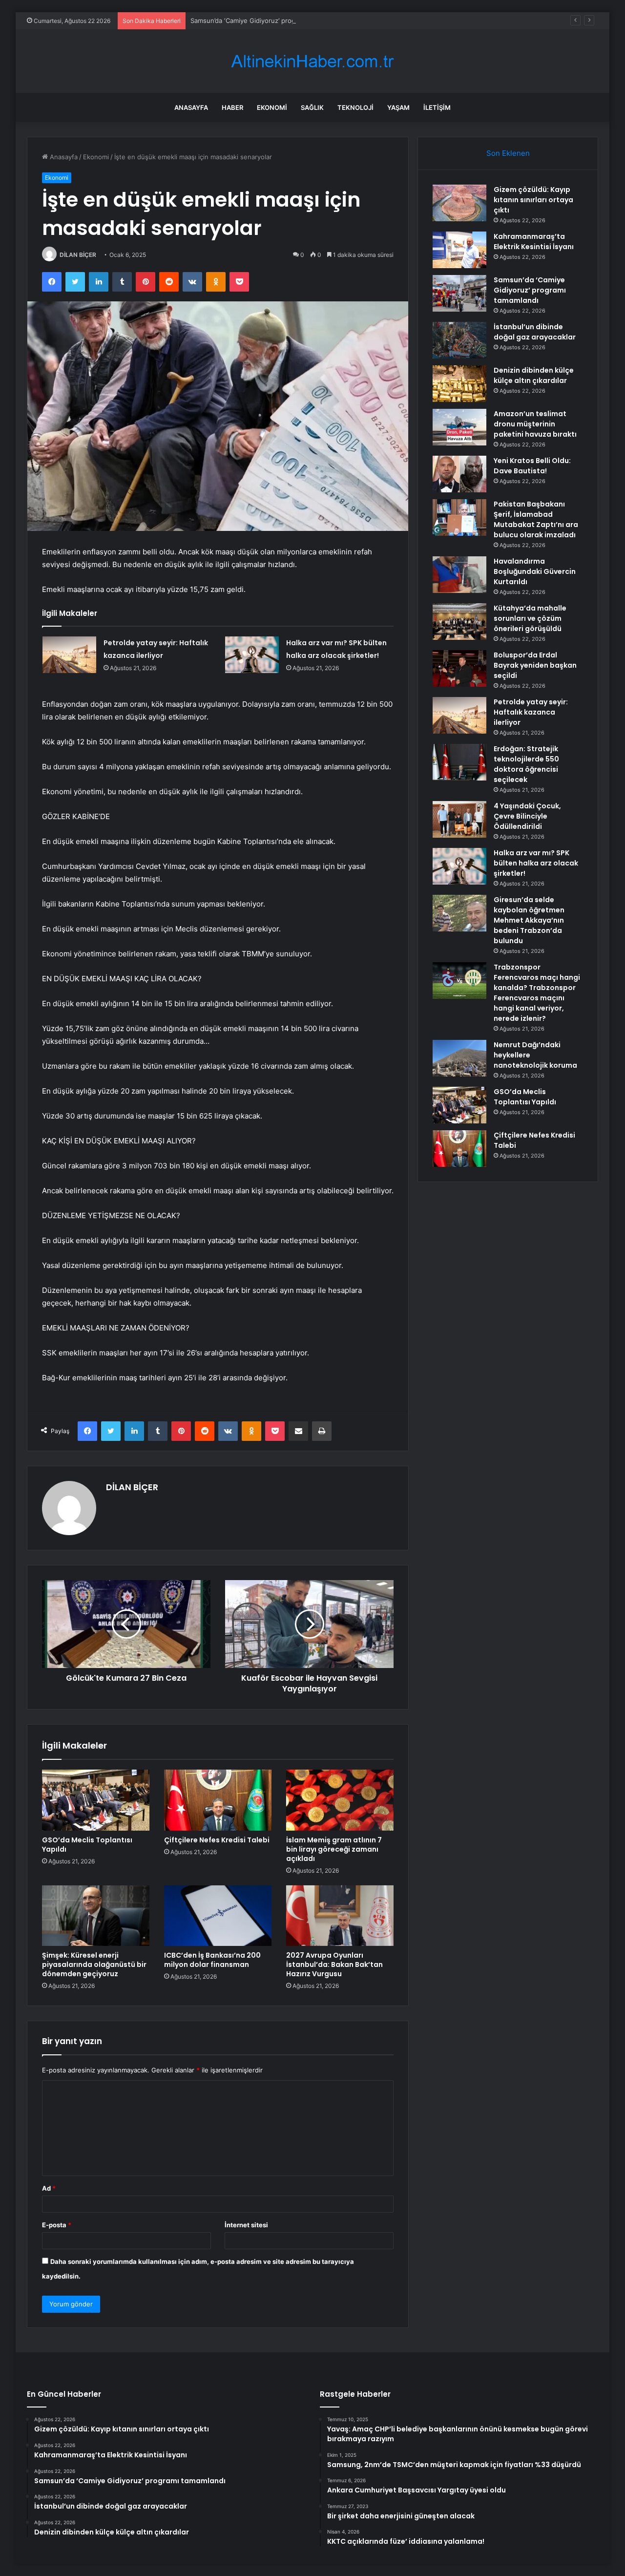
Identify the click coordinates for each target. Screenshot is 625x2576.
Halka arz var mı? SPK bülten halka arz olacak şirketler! (536, 863)
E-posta (57, 2225)
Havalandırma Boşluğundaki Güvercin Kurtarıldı (535, 571)
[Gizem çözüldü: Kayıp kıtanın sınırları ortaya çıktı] (459, 203)
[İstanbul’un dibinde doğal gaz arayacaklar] (459, 340)
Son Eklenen (508, 153)
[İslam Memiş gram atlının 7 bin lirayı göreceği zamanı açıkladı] (340, 1800)
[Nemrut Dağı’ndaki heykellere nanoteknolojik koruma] (459, 1058)
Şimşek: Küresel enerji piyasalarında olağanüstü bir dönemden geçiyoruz (94, 1964)
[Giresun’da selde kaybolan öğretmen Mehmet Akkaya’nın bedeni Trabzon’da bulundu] (459, 913)
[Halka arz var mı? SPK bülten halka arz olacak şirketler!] (252, 655)
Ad (49, 2188)
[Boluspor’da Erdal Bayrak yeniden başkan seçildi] (459, 668)
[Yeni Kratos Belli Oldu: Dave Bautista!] (459, 474)
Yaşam (398, 107)
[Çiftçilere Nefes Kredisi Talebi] (218, 1800)
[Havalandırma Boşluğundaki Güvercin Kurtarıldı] (459, 575)
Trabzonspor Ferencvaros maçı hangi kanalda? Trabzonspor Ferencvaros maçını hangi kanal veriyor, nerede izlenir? (537, 993)
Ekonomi (272, 107)
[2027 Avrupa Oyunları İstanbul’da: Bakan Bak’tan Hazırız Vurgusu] (340, 1916)
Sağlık (312, 107)
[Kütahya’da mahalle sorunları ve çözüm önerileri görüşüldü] (459, 622)
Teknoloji (355, 107)
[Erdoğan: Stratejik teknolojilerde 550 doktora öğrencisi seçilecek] (459, 762)
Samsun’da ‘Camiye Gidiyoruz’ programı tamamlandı (267, 21)
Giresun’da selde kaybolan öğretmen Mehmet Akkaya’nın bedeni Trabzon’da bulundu (529, 920)
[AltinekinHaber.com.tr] (312, 61)
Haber (232, 107)
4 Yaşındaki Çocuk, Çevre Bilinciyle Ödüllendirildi (527, 816)
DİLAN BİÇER (78, 255)
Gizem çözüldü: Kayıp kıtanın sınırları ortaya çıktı (533, 200)
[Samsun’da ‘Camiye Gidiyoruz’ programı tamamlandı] (459, 293)
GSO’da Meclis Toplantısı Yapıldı (87, 1845)
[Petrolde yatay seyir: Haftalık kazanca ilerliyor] (69, 655)
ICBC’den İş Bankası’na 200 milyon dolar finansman (212, 1960)
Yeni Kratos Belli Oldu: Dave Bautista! (532, 466)
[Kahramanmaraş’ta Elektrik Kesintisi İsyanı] (459, 250)
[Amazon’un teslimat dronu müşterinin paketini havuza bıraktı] (459, 427)
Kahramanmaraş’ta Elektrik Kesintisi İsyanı (534, 242)
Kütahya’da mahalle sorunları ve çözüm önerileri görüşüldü (530, 618)
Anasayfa (191, 107)
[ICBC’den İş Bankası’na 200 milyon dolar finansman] (218, 1916)
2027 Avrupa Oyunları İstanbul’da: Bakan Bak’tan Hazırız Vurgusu (334, 1964)
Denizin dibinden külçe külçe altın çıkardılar (534, 375)
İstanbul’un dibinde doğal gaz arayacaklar (535, 332)
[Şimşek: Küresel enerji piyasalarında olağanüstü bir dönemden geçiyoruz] (96, 1916)
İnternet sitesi (246, 2225)
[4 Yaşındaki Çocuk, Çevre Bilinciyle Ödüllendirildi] (459, 819)
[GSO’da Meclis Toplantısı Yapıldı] (96, 1800)
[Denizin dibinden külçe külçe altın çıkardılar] (459, 384)
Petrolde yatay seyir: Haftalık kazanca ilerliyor (531, 712)
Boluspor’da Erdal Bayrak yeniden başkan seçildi (535, 665)
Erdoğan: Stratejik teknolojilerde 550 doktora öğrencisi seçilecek (526, 764)
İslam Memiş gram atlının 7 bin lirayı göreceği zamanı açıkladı (334, 1849)
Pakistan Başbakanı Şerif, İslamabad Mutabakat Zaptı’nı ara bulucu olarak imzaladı (536, 519)
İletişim (437, 107)
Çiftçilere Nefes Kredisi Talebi (217, 1840)
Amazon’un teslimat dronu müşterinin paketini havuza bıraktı (535, 424)
